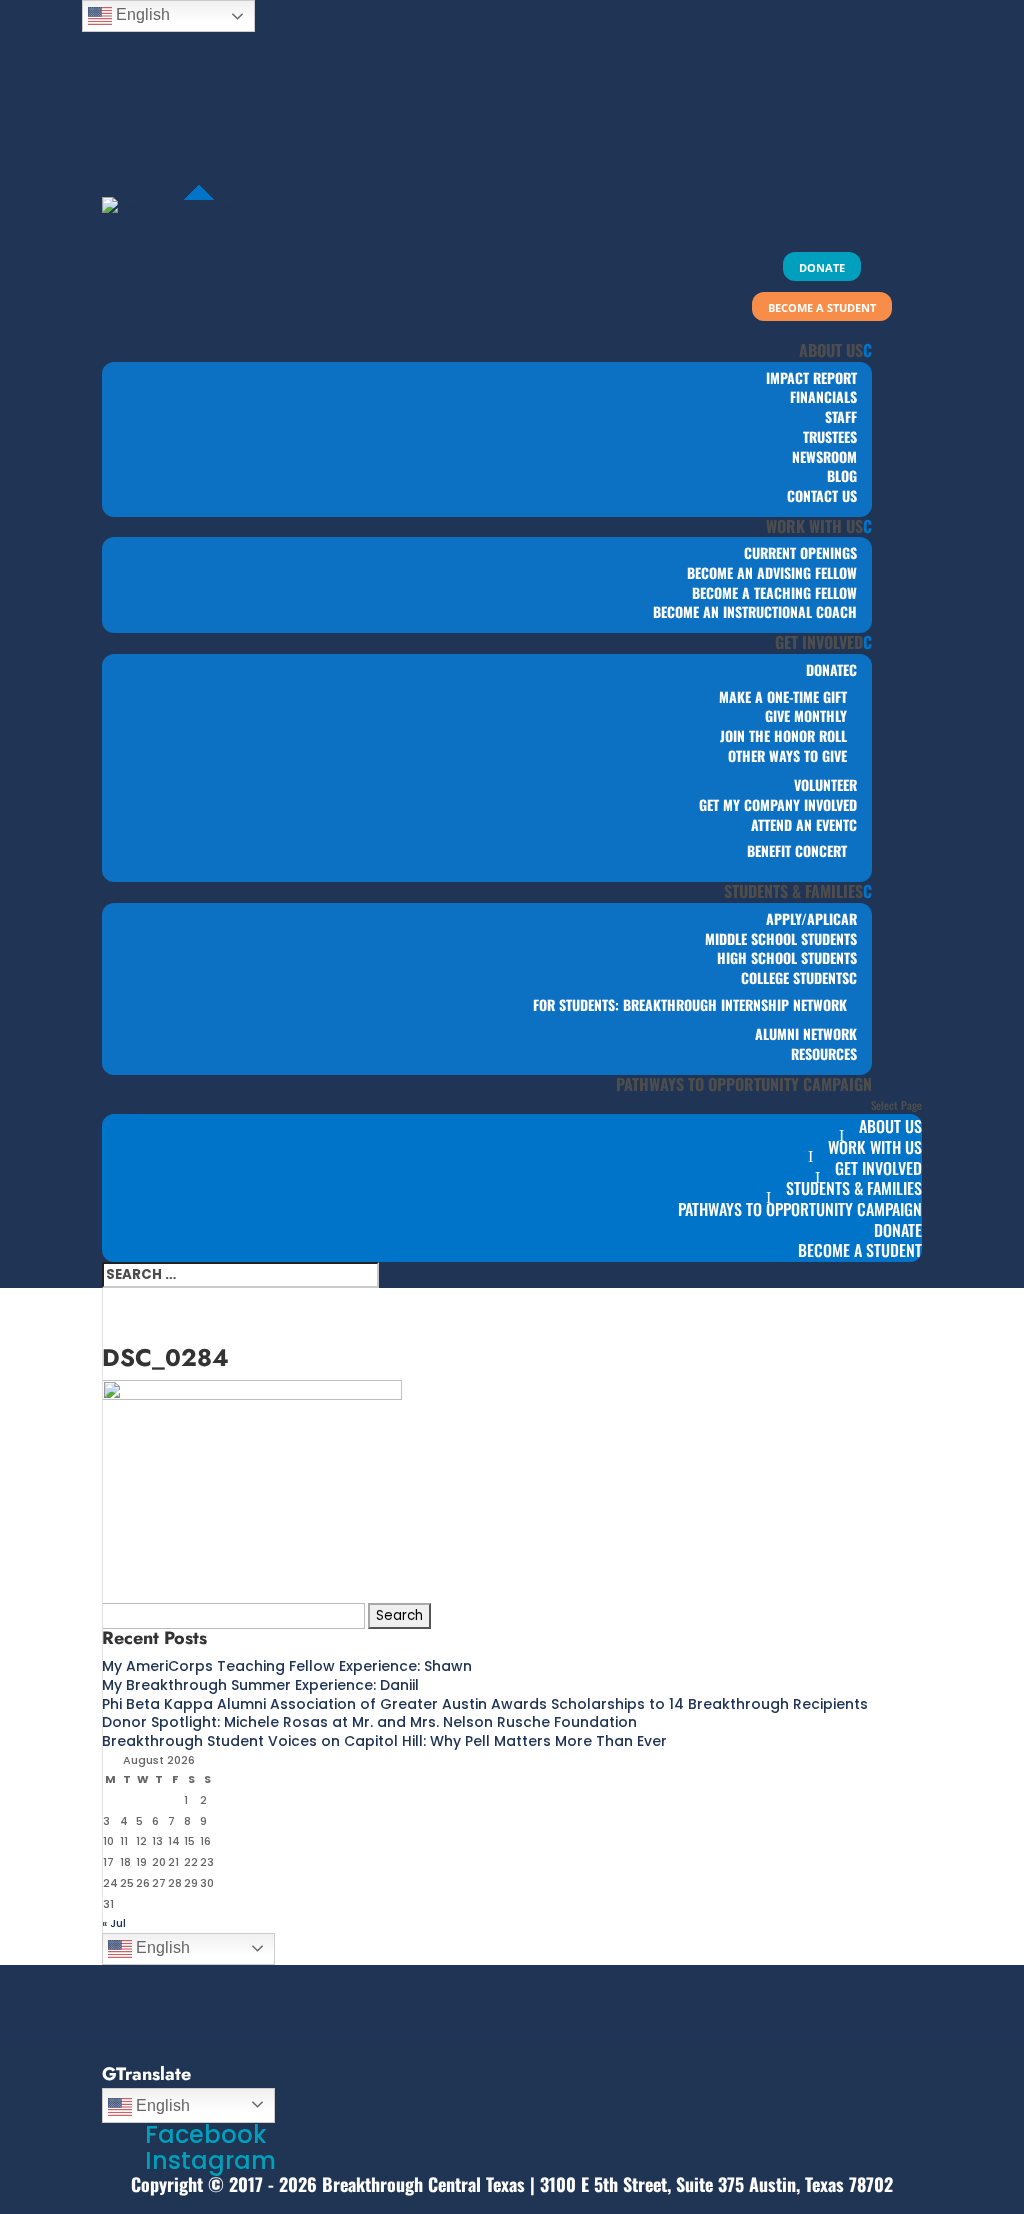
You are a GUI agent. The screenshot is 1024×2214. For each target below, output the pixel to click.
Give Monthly (806, 715)
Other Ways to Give (787, 755)
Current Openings (800, 552)
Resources (824, 1053)
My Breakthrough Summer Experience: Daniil (260, 1685)
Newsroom (824, 456)
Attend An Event (800, 824)
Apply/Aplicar (811, 918)
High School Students (787, 957)
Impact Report (811, 377)
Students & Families (793, 891)
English (161, 1947)
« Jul (114, 1923)
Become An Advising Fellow (772, 572)
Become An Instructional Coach (755, 611)
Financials (823, 396)
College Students (795, 977)
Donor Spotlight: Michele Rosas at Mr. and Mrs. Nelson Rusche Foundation (369, 1722)
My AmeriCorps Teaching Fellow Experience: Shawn (287, 1666)
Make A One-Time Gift (783, 696)
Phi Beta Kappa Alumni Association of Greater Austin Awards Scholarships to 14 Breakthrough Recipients (485, 1704)
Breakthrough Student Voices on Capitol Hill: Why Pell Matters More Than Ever (384, 1741)
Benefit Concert (797, 850)
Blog (842, 475)
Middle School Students (781, 938)
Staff (841, 416)
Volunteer (825, 784)
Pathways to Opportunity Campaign (744, 1084)
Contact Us (822, 495)
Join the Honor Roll (783, 735)
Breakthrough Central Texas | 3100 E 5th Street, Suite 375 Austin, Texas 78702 (607, 2184)
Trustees (830, 436)
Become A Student (860, 1250)
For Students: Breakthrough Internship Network (690, 1004)
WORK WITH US (814, 526)
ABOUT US (831, 350)
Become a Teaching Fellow (774, 592)
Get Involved (819, 642)
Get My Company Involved (778, 804)
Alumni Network (806, 1033)
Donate (827, 669)
